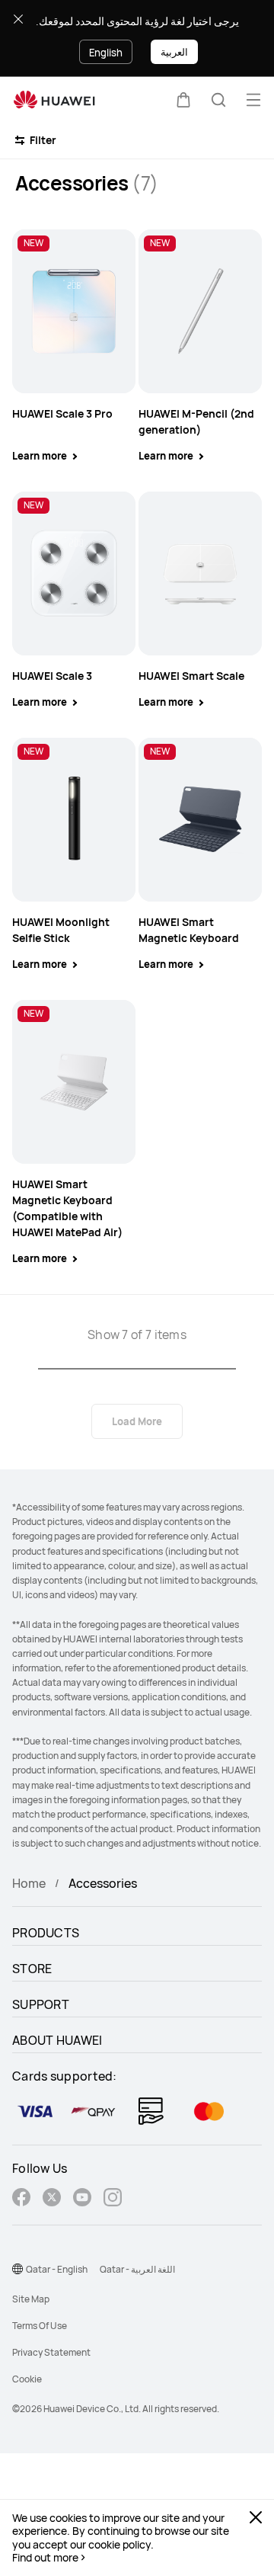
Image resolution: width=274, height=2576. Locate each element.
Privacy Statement (51, 2352)
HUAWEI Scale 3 (52, 676)
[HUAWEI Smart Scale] (200, 574)
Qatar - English (57, 2269)
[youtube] (82, 2199)
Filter (42, 140)
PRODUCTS (46, 1933)
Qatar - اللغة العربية (137, 2269)
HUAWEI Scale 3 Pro (62, 413)
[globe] (18, 2269)
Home (29, 1883)
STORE (32, 1969)
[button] (183, 100)
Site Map (31, 2299)
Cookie (27, 2379)
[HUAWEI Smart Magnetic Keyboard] (200, 820)
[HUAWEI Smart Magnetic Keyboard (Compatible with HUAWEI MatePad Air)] (74, 1082)
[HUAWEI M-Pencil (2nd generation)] (200, 311)
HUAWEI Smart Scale (191, 676)
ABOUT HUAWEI (57, 2040)
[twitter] (52, 2199)
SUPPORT (41, 2004)
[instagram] (113, 2199)
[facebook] (21, 2199)
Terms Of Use (40, 2326)
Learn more (40, 456)
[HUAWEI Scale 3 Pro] (74, 311)
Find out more (45, 2558)
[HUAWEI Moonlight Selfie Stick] (74, 820)
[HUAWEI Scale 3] (74, 574)
